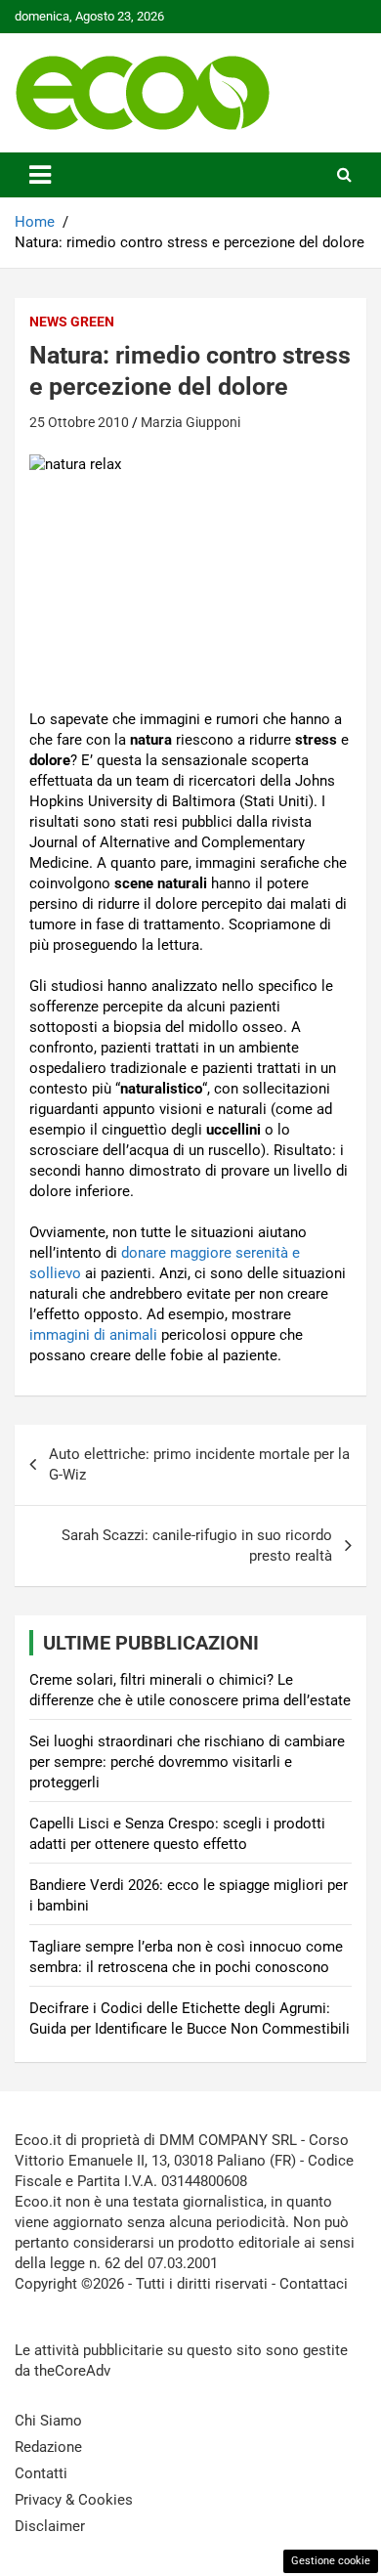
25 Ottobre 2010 (79, 422)
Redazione (48, 2447)
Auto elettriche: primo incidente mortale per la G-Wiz (199, 1464)
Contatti (41, 2473)
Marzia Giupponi (190, 422)
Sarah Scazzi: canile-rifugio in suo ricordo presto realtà (197, 1546)
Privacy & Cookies (74, 2500)
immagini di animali (93, 1335)
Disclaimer (50, 2526)
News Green (72, 322)
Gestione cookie (331, 2561)
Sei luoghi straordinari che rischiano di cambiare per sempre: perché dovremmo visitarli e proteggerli (187, 1762)
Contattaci (314, 2284)
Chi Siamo (48, 2421)
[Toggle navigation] (40, 175)
